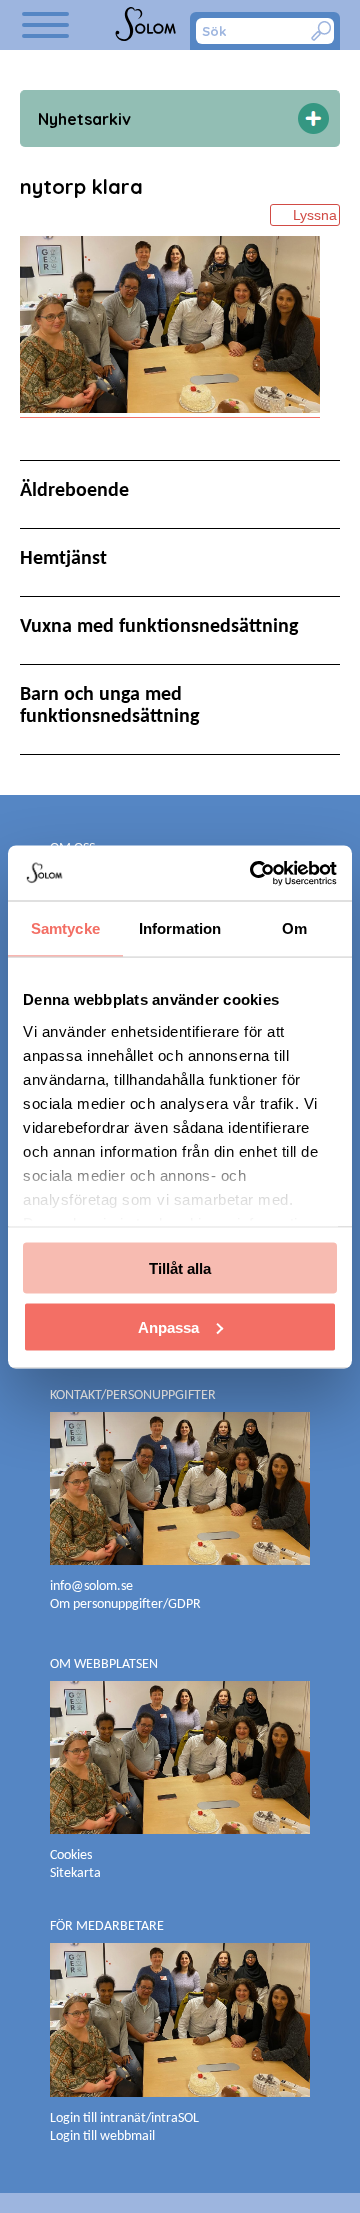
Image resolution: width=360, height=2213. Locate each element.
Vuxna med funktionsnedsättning (159, 627)
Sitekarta (75, 1873)
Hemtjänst (63, 559)
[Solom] (147, 25)
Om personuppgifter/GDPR (125, 1604)
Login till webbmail (102, 2136)
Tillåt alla (180, 1268)
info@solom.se (93, 1586)
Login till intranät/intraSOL (124, 2118)
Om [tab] (294, 928)
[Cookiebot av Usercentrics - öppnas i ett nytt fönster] (254, 873)
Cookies (71, 1855)
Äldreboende (74, 491)
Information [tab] (180, 928)
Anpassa (168, 1326)
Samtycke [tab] (65, 928)
